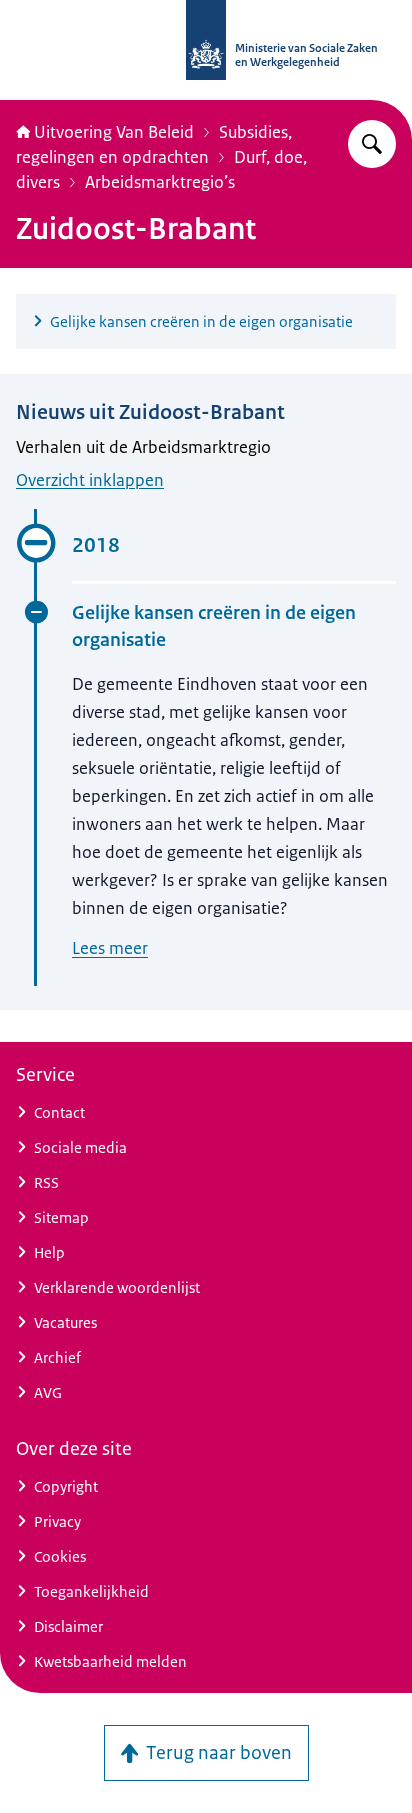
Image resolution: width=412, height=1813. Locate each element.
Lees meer (110, 948)
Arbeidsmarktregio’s (160, 182)
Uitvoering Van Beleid (114, 132)
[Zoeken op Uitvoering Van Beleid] (372, 144)
